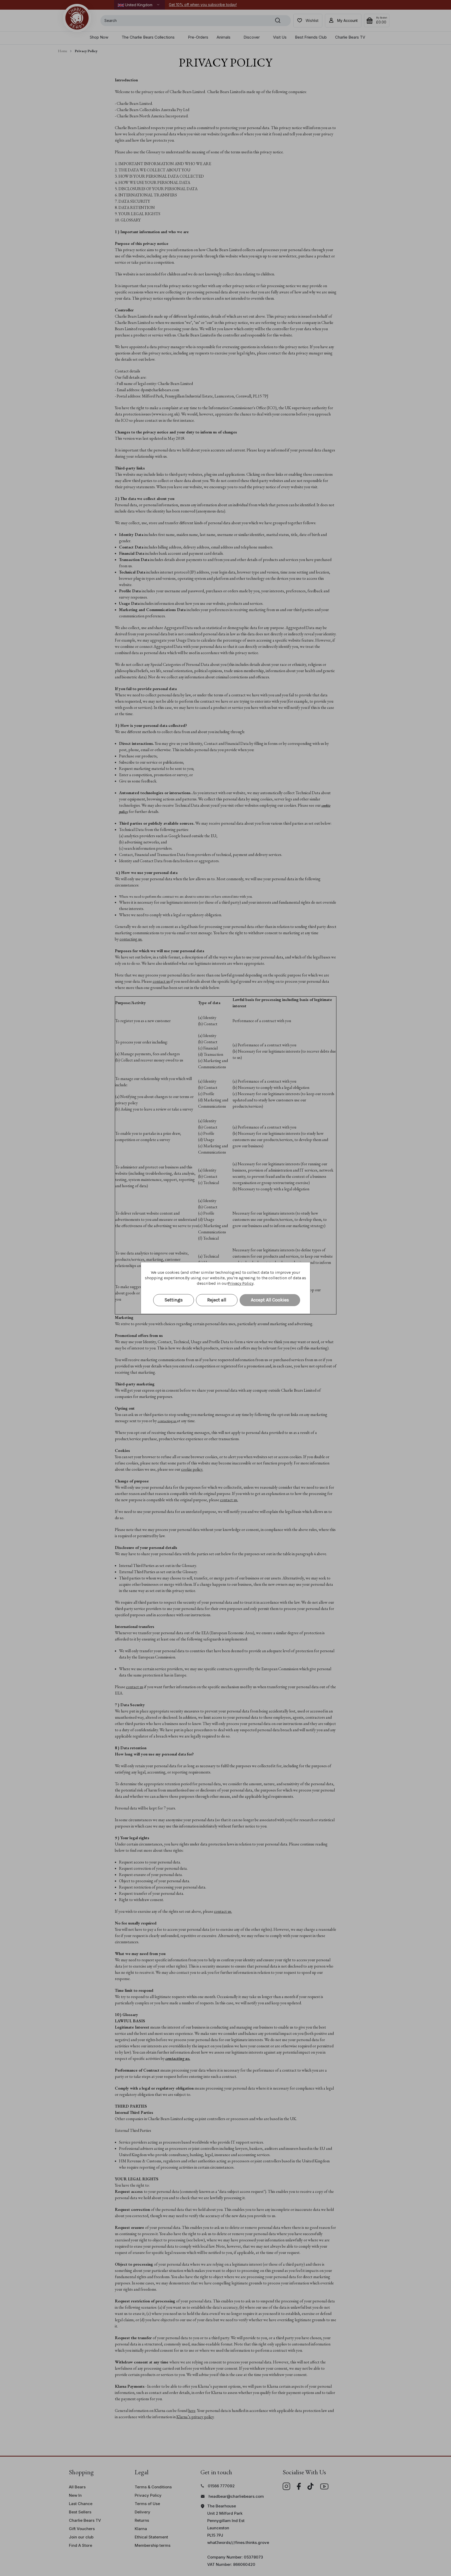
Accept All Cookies (270, 1300)
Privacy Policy (241, 1283)
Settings (174, 1300)
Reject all (217, 1300)
